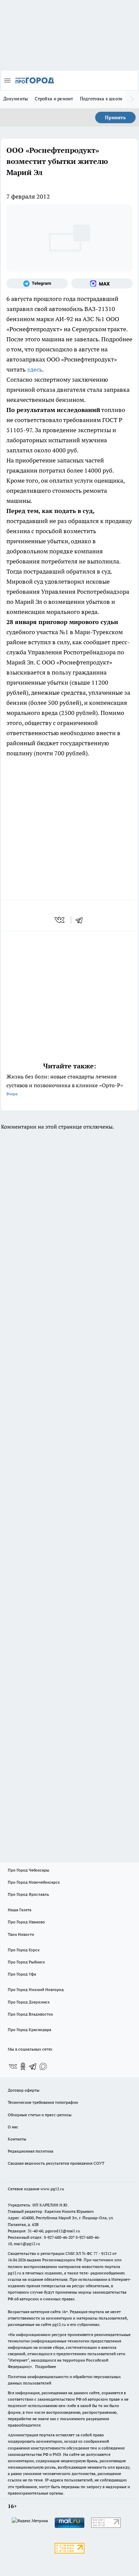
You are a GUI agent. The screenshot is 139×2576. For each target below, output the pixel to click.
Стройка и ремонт (54, 99)
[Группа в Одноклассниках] (23, 2066)
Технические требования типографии (43, 2102)
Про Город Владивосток (30, 2014)
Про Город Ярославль (28, 1894)
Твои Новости (21, 1934)
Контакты (17, 2139)
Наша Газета (20, 1910)
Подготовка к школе (101, 99)
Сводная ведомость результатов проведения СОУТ (56, 2163)
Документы (16, 99)
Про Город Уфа (22, 1974)
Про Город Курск (24, 1950)
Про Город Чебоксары (29, 1870)
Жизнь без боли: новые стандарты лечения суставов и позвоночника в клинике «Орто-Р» (65, 1085)
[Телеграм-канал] (37, 283)
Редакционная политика (31, 2151)
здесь (35, 369)
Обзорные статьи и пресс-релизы (40, 2115)
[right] (132, 99)
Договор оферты (24, 2090)
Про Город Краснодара (30, 2030)
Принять (115, 117)
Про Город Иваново (26, 1922)
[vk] (60, 920)
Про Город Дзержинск (29, 2002)
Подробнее (46, 2366)
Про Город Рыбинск (26, 1962)
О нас (13, 2127)
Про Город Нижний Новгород (36, 1989)
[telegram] (81, 920)
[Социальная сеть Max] (102, 283)
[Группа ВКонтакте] (13, 2066)
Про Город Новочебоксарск (34, 1882)
